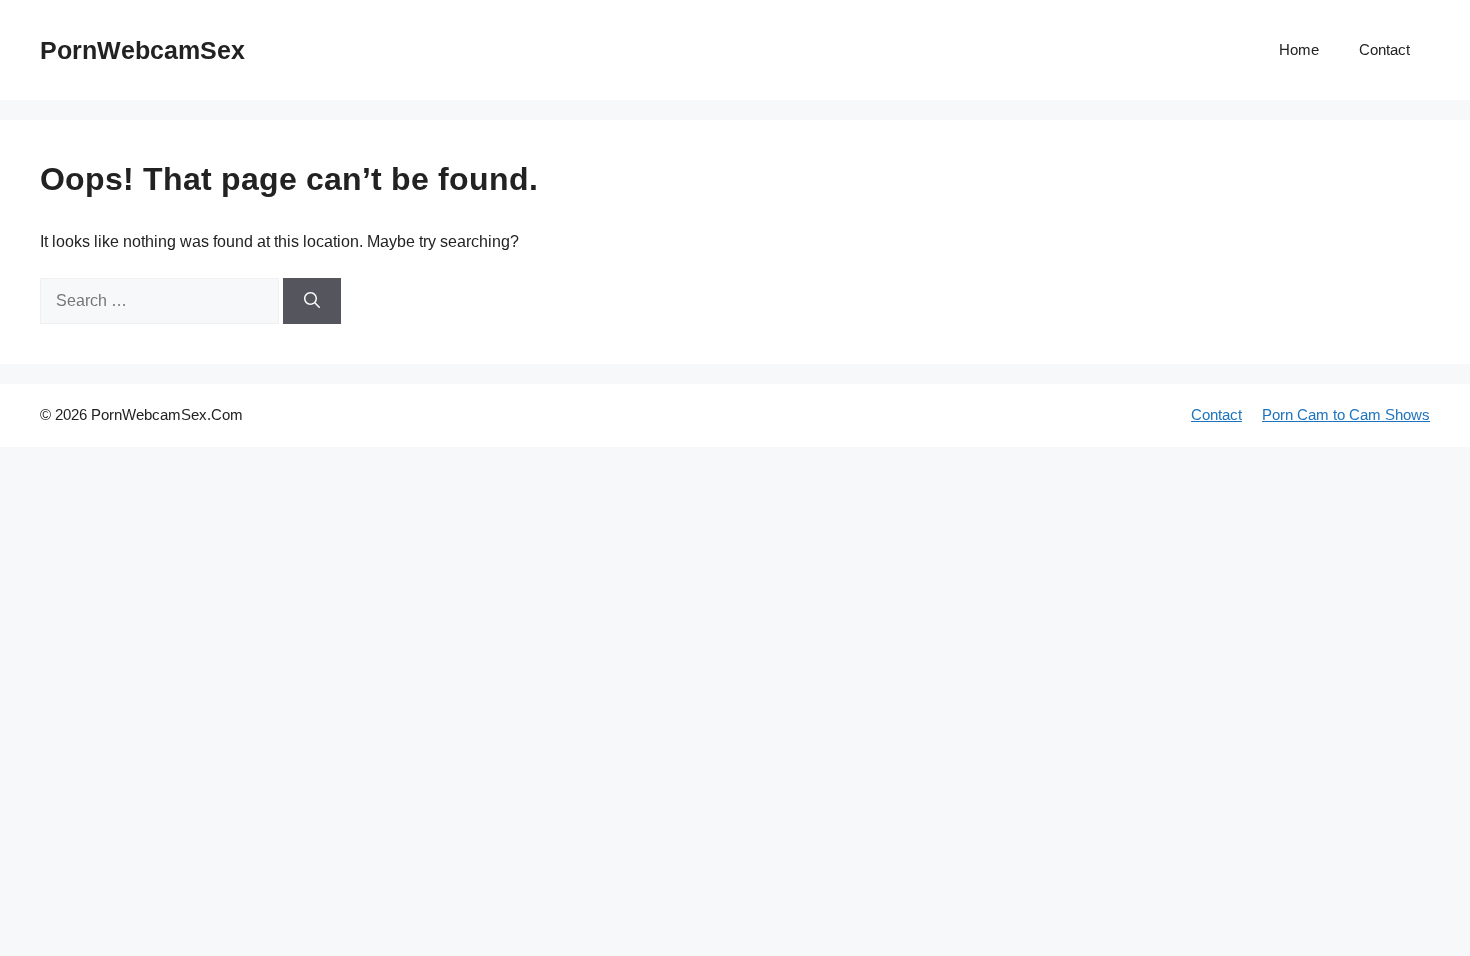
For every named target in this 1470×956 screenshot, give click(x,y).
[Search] (312, 301)
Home (1299, 49)
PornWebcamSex (142, 50)
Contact (1384, 49)
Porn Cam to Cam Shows (1346, 414)
